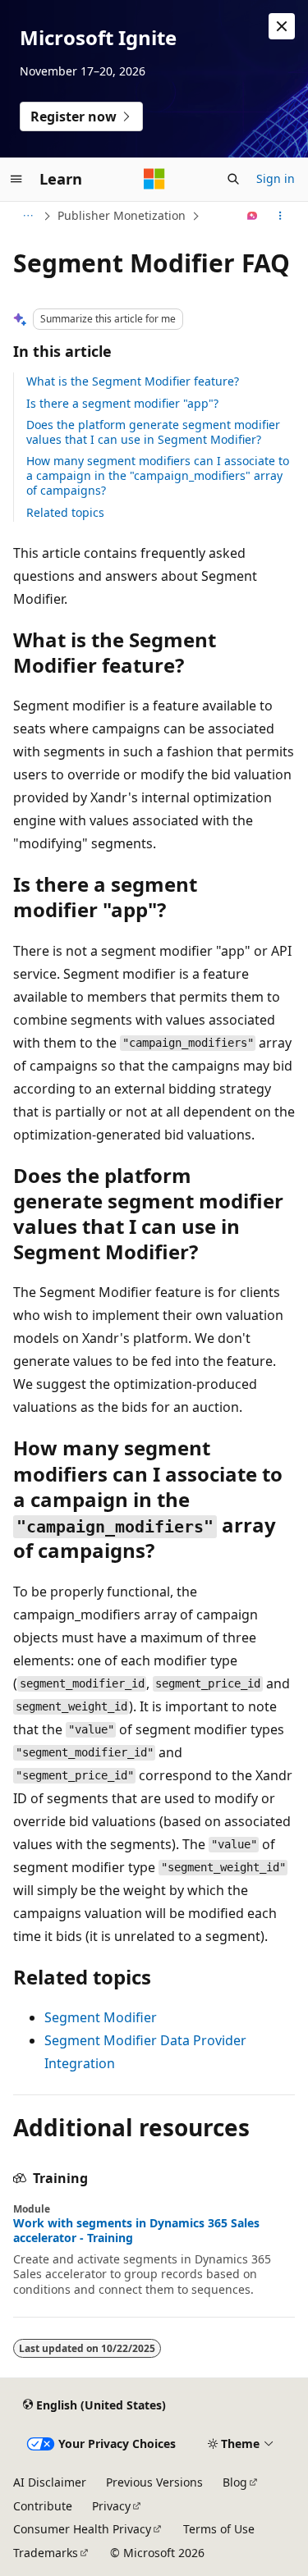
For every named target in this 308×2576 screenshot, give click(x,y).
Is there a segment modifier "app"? (122, 403)
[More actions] (280, 216)
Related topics (65, 512)
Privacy (111, 2506)
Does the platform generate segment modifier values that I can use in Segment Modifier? (153, 432)
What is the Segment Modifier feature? (133, 381)
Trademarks (46, 2553)
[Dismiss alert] (282, 26)
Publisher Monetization (122, 215)
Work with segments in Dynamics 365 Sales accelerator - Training (136, 2231)
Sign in (276, 178)
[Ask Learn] (253, 216)
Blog (235, 2482)
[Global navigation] (16, 179)
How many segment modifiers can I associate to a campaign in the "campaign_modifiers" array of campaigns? (158, 475)
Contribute (43, 2506)
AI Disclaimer (50, 2482)
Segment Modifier (101, 2017)
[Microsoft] (154, 179)
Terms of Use (219, 2529)
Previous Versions (154, 2482)
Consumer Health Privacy (82, 2529)
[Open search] (233, 179)
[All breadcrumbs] (28, 216)
